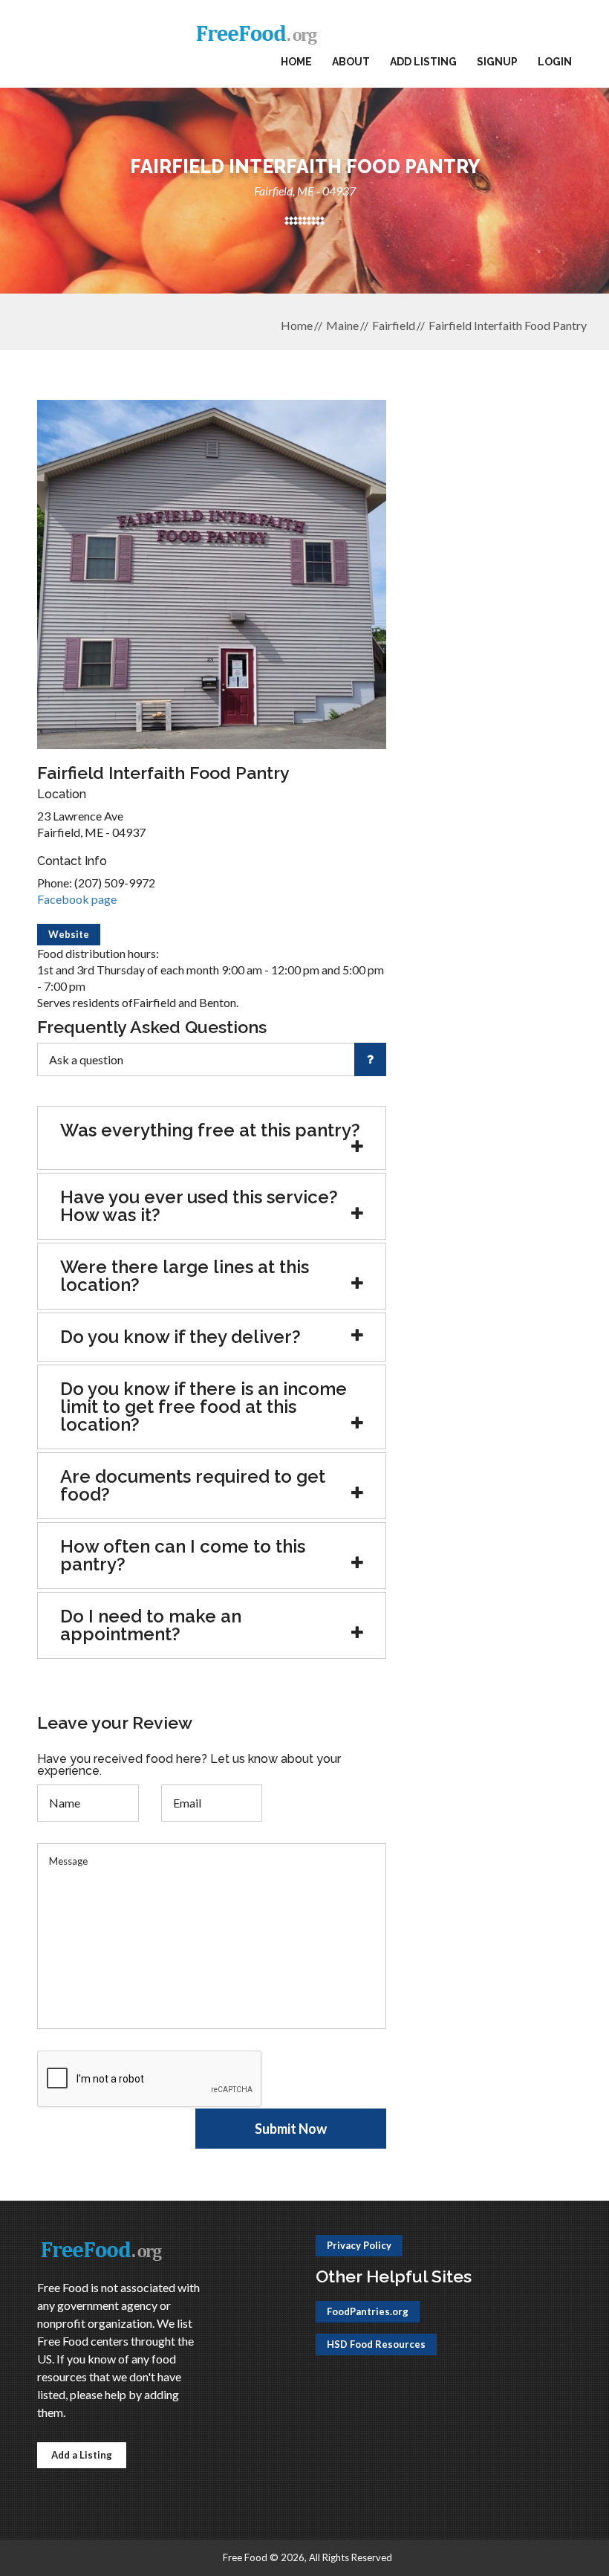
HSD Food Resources (376, 2344)
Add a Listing (82, 2455)
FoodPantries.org (368, 2311)
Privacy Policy (359, 2245)
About (351, 62)
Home (296, 62)
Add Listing (423, 62)
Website (69, 934)
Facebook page (77, 899)
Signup (497, 62)
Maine (342, 325)
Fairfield (394, 325)
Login (555, 62)
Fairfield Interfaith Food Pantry (508, 325)
